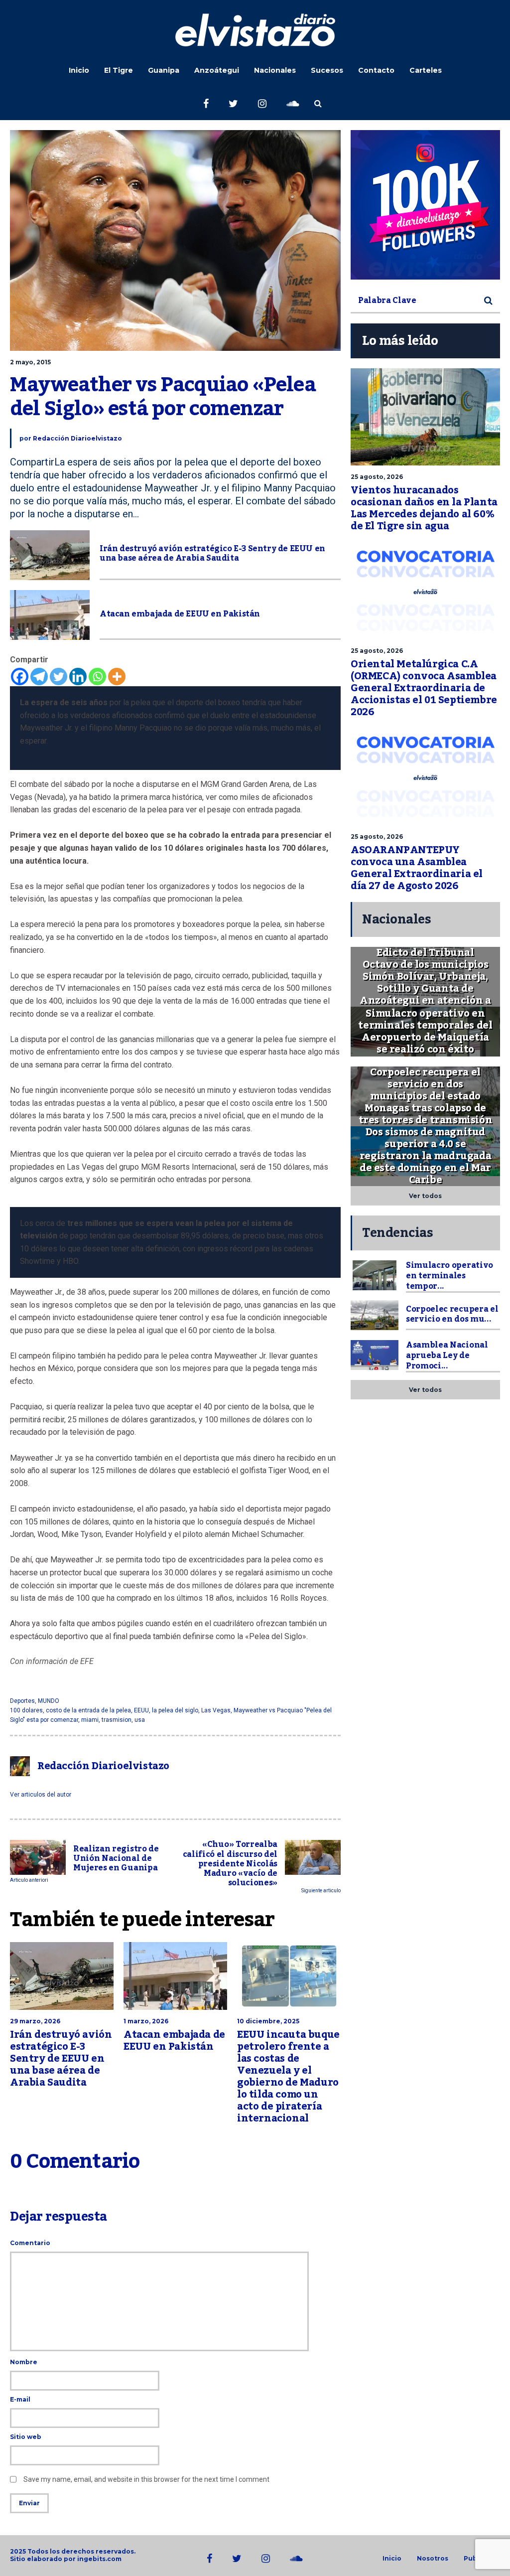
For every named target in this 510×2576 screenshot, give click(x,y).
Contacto (376, 70)
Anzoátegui (217, 70)
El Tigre (119, 70)
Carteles (426, 70)
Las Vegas (216, 1710)
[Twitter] (59, 677)
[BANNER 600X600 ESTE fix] (425, 205)
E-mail (20, 2399)
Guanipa (164, 70)
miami (90, 1720)
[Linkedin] (78, 677)
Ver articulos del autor (41, 1795)
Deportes (22, 1701)
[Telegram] (39, 677)
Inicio (79, 70)
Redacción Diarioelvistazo (77, 438)
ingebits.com (99, 2559)
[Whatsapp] (97, 677)
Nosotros (433, 2559)
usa (140, 1720)
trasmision (117, 1720)
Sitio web (26, 2437)
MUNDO (49, 1701)
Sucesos (327, 70)
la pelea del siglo (175, 1710)
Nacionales (275, 70)
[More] (117, 677)
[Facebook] (20, 677)
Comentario (30, 2243)
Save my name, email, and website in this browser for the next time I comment (146, 2479)
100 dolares (26, 1710)
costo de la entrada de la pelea (88, 1710)
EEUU (141, 1710)
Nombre (24, 2362)
